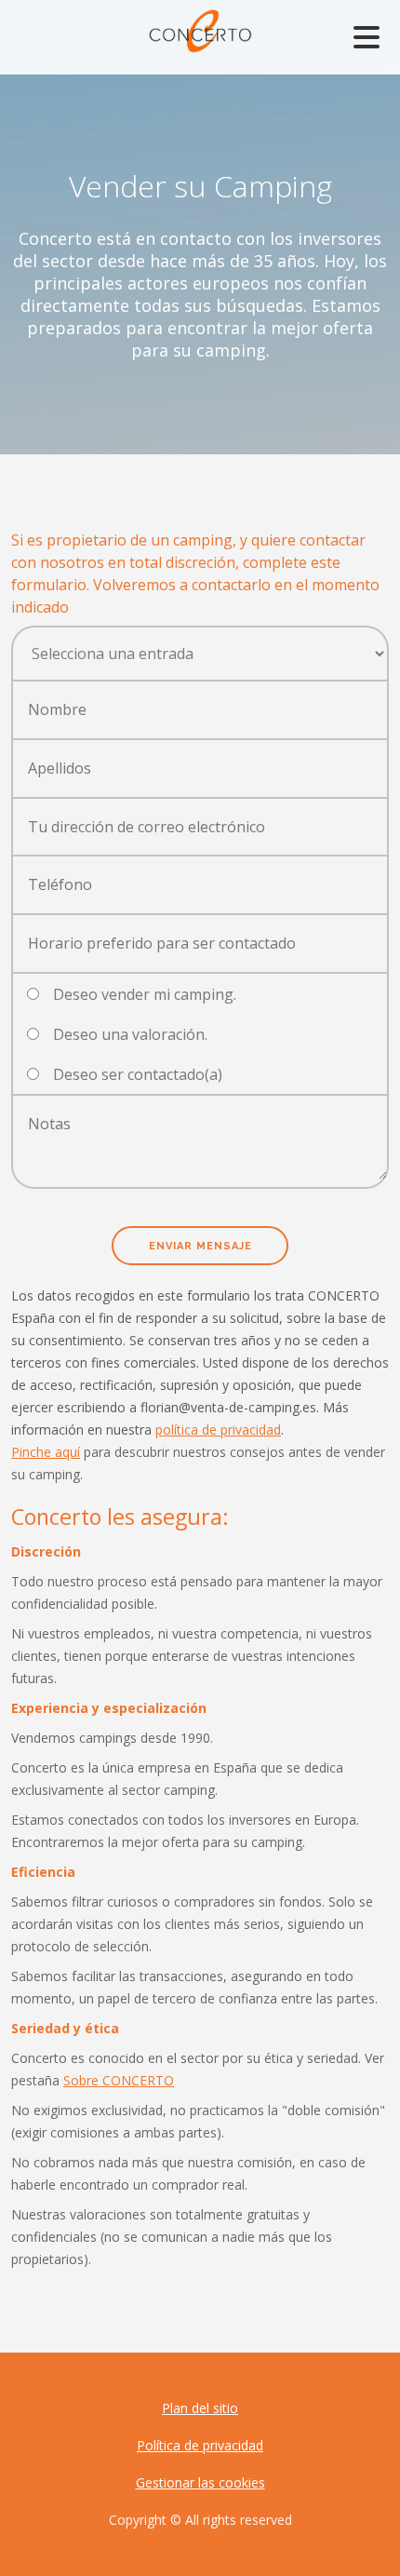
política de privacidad (218, 1430)
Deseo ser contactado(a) (138, 1074)
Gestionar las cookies (200, 2482)
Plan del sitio (200, 2408)
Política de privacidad (200, 2445)
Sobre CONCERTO (119, 2080)
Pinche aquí (46, 1452)
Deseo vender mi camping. (145, 994)
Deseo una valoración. (130, 1034)
